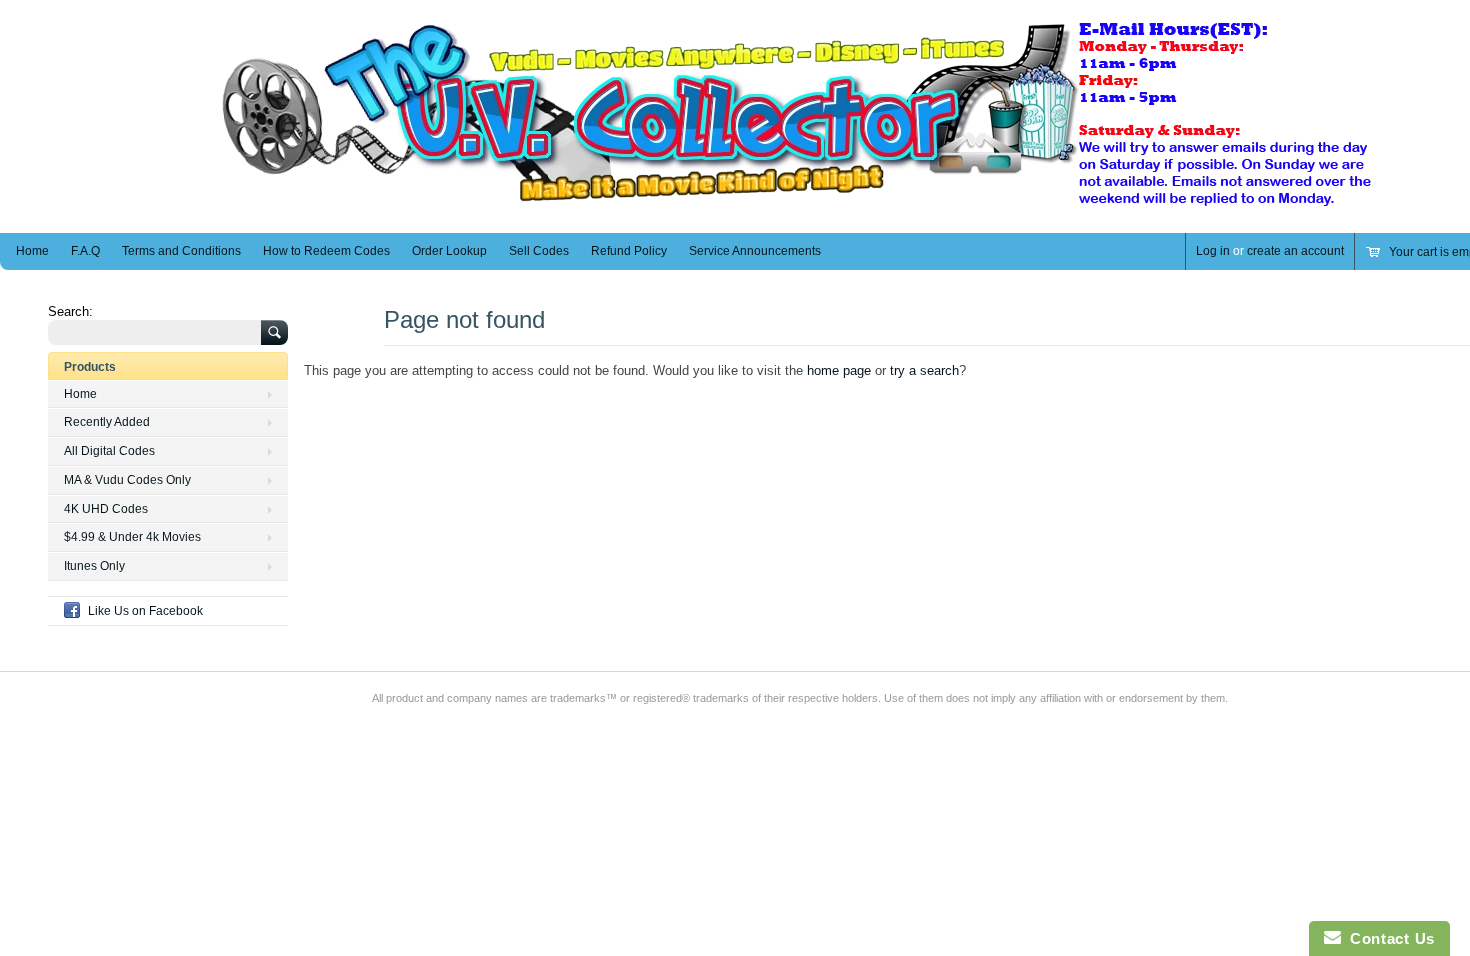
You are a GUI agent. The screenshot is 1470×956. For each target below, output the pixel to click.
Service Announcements (755, 251)
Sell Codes (539, 251)
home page (839, 370)
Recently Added (107, 422)
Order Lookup (449, 251)
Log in (1213, 251)
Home (32, 251)
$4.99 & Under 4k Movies (132, 537)
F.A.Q (85, 251)
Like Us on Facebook (145, 611)
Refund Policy (629, 251)
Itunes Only (94, 566)
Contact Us (1388, 938)
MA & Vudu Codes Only (127, 480)
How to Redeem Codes (326, 251)
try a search (924, 370)
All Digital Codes (109, 451)
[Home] (800, 203)
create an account (1295, 251)
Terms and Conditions (181, 251)
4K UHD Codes (106, 509)
